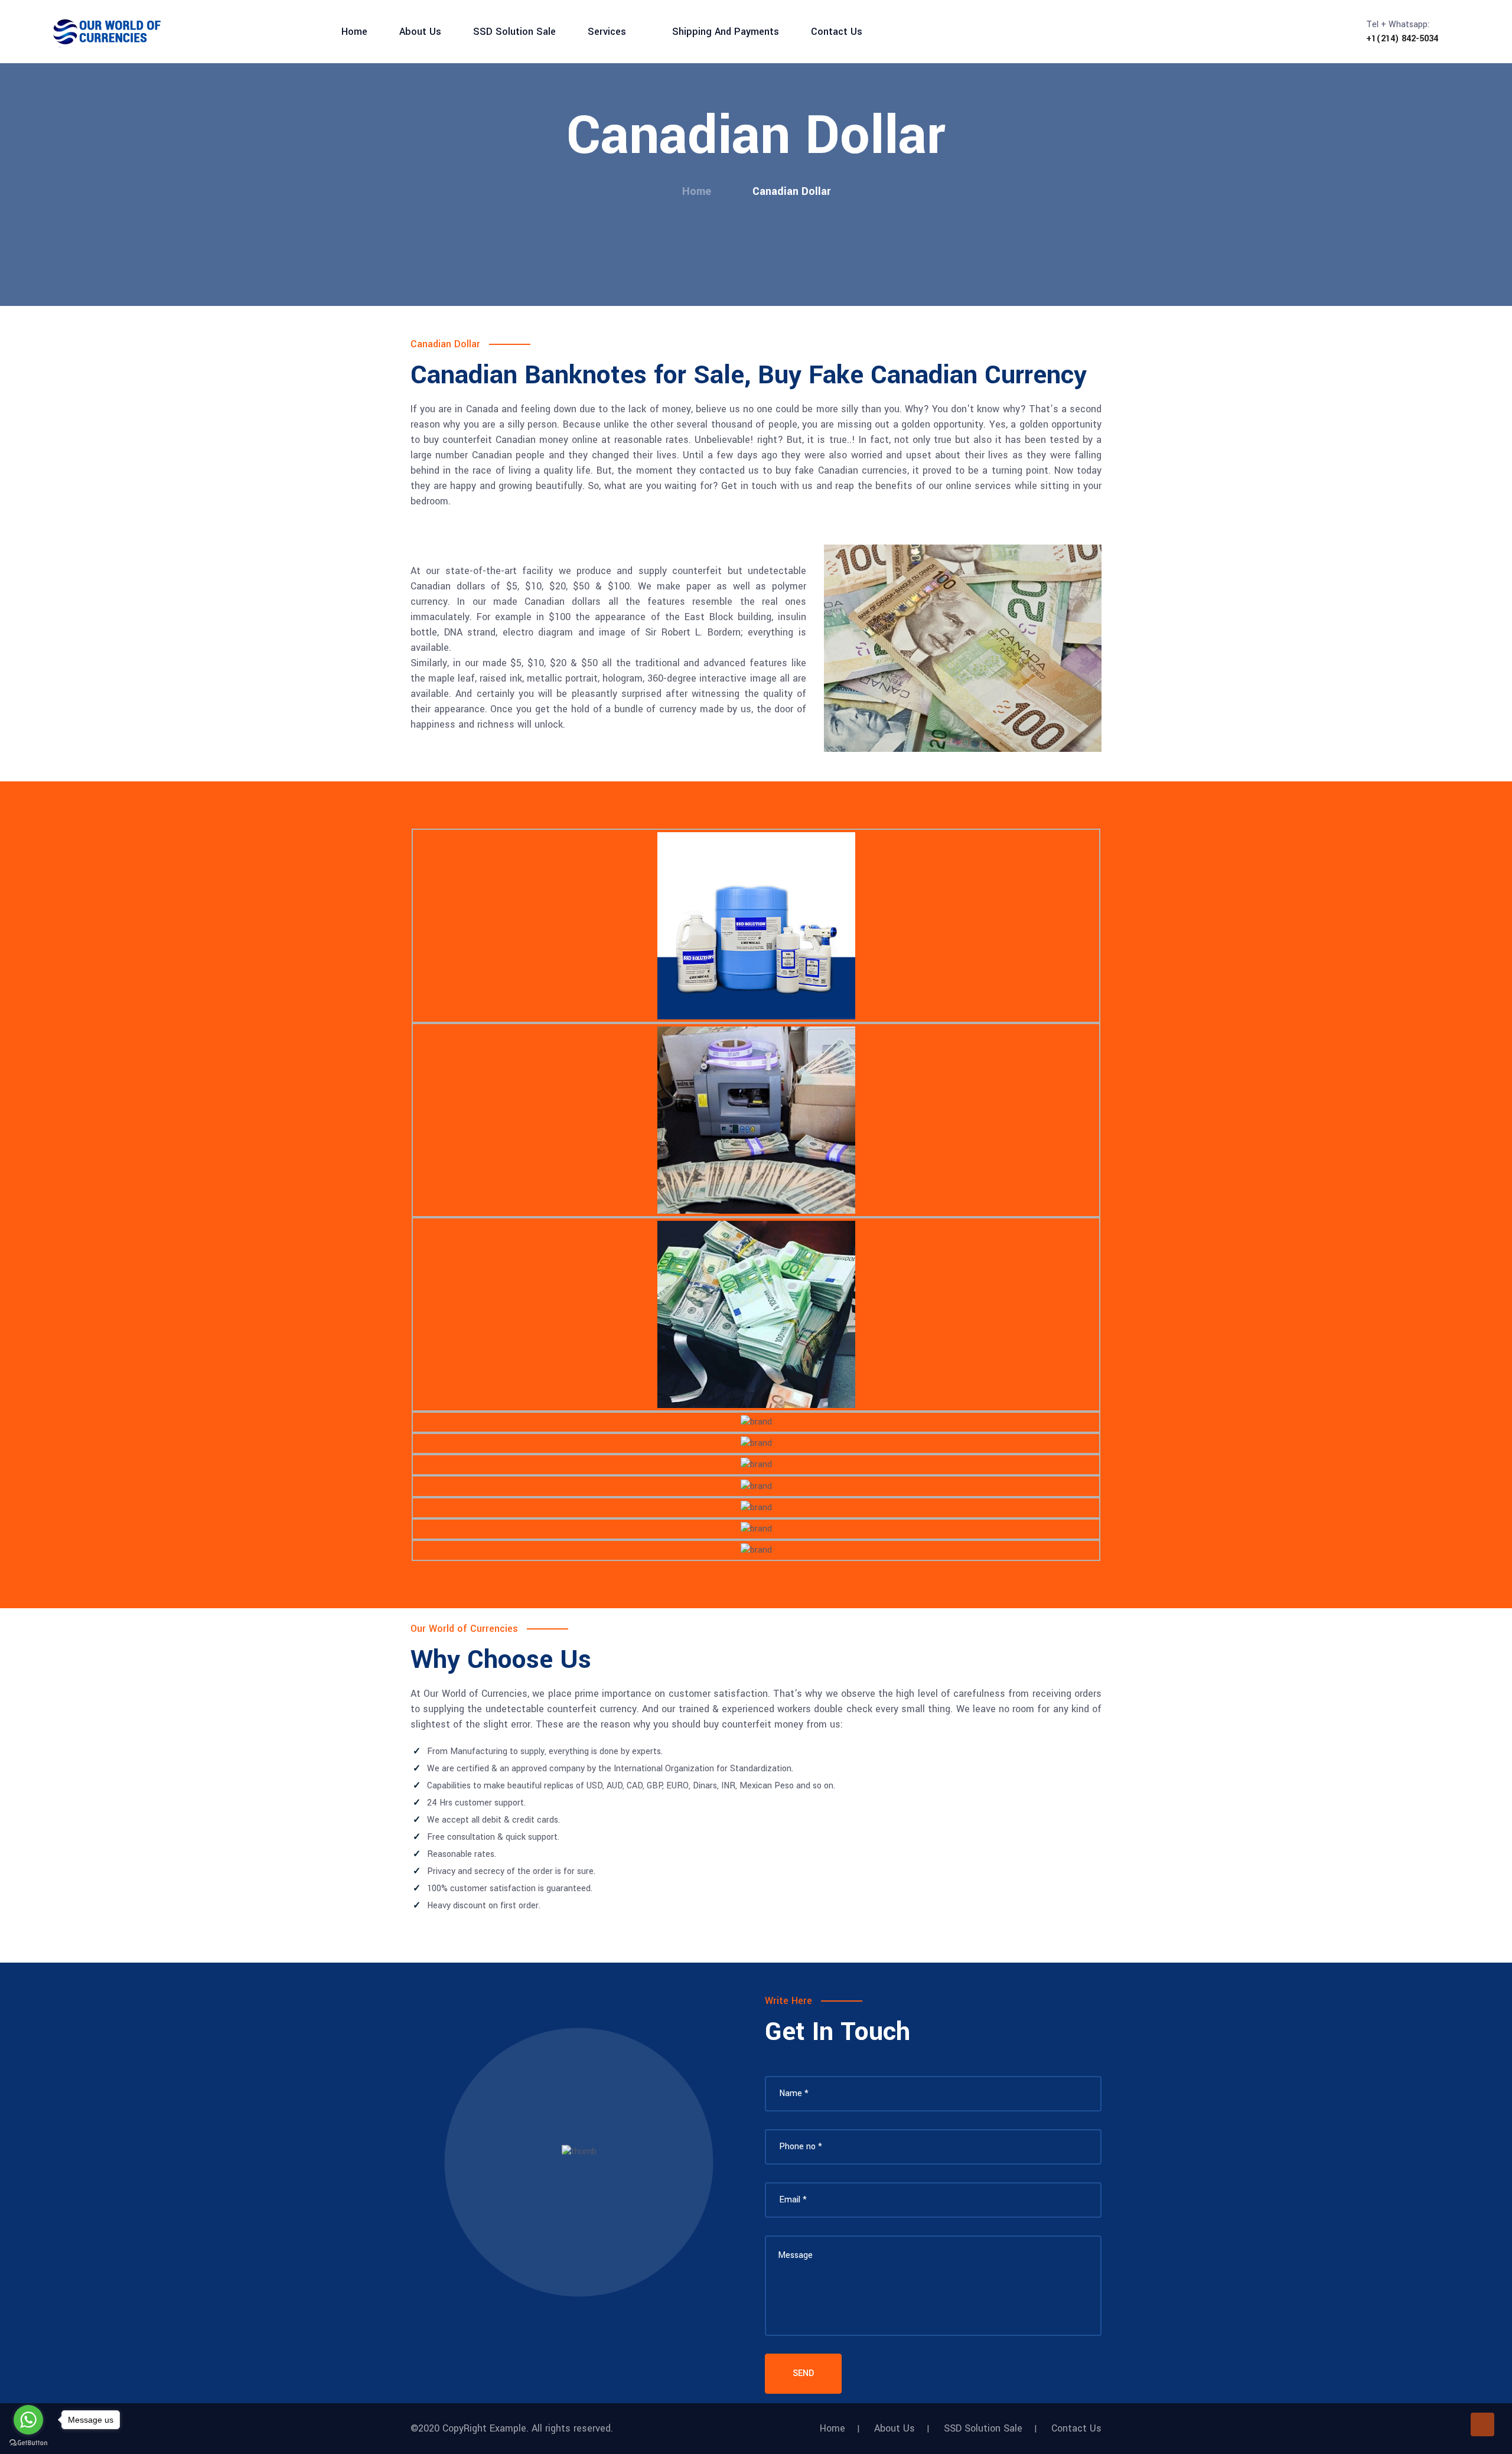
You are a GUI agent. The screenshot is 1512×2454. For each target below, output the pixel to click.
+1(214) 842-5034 (1402, 39)
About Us (420, 32)
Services (607, 32)
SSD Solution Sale (514, 32)
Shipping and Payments (726, 32)
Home (354, 32)
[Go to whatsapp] (28, 2420)
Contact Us (837, 32)
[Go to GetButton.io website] (28, 2442)
